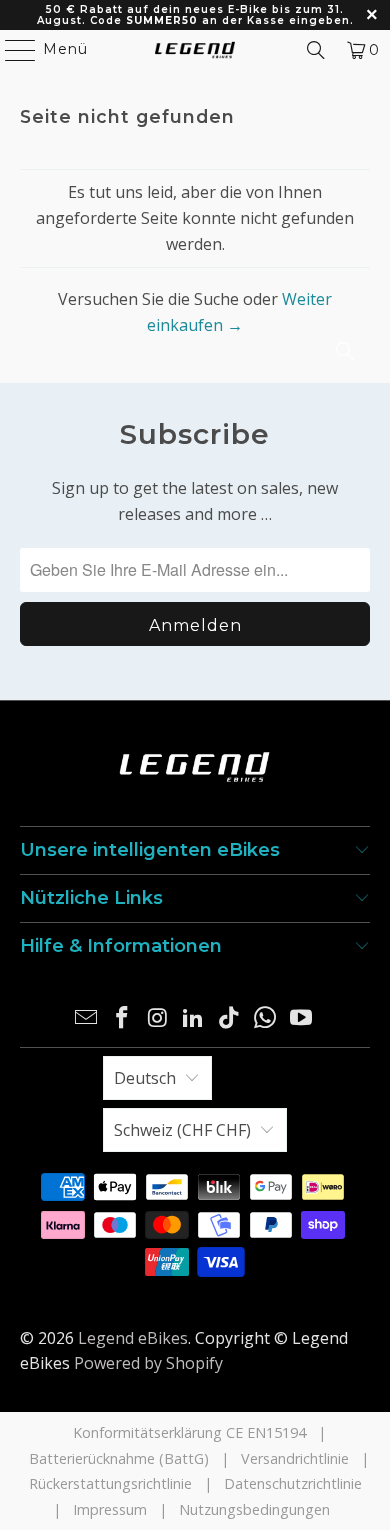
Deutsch (145, 1078)
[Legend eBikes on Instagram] (158, 1018)
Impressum (110, 1509)
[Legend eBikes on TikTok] (230, 1018)
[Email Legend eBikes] (87, 1018)
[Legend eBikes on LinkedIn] (194, 1018)
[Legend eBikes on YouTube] (301, 1018)
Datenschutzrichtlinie (293, 1483)
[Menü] (11, 50)
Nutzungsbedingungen (254, 1509)
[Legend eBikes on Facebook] (123, 1018)
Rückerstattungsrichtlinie (110, 1483)
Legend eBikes (133, 1338)
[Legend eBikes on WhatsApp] (266, 1018)
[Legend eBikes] (195, 50)
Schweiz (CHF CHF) (182, 1130)
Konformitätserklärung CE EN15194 (189, 1432)
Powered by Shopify (148, 1363)
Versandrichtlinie (295, 1458)
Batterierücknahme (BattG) (119, 1458)
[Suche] (316, 50)
